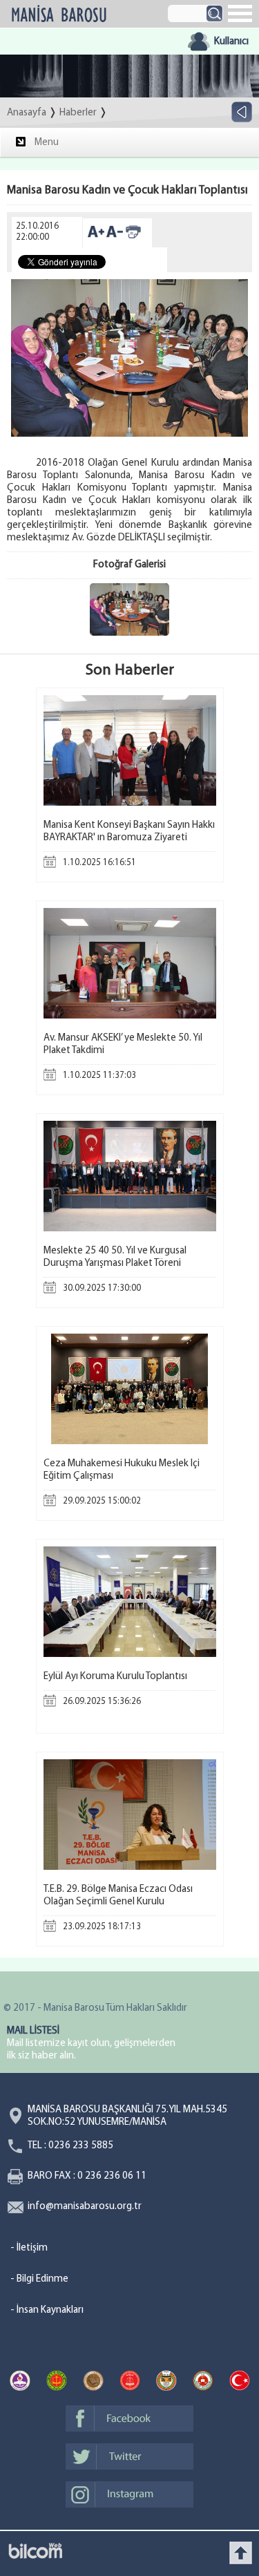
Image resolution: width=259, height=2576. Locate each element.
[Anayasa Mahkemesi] (20, 2383)
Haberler (78, 113)
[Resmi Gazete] (240, 2383)
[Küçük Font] (115, 237)
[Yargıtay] (57, 2383)
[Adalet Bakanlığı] (203, 2383)
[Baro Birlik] (166, 2383)
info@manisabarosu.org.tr (85, 2207)
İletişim (32, 2248)
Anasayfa (27, 113)
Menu (47, 143)
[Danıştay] (93, 2383)
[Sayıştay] (130, 2383)
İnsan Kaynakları (50, 2310)
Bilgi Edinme (42, 2279)
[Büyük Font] (96, 237)
